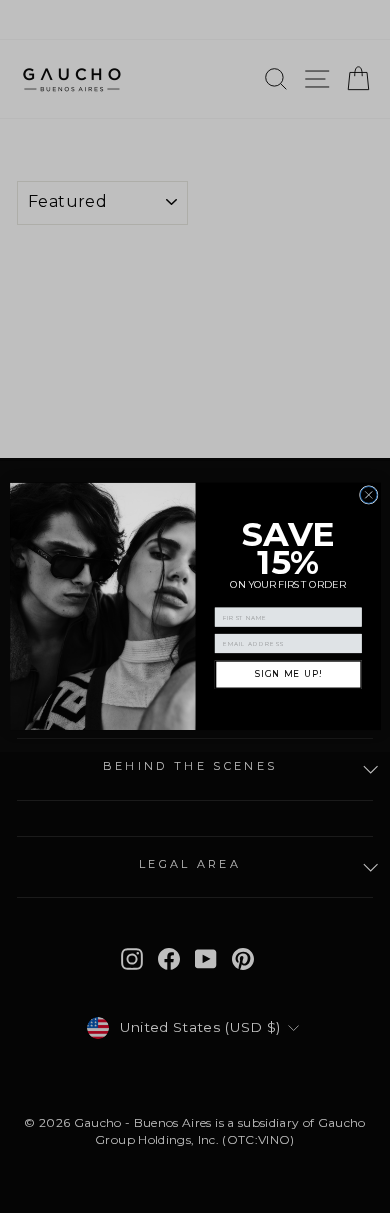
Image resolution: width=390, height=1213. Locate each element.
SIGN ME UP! (287, 674)
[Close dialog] (368, 495)
